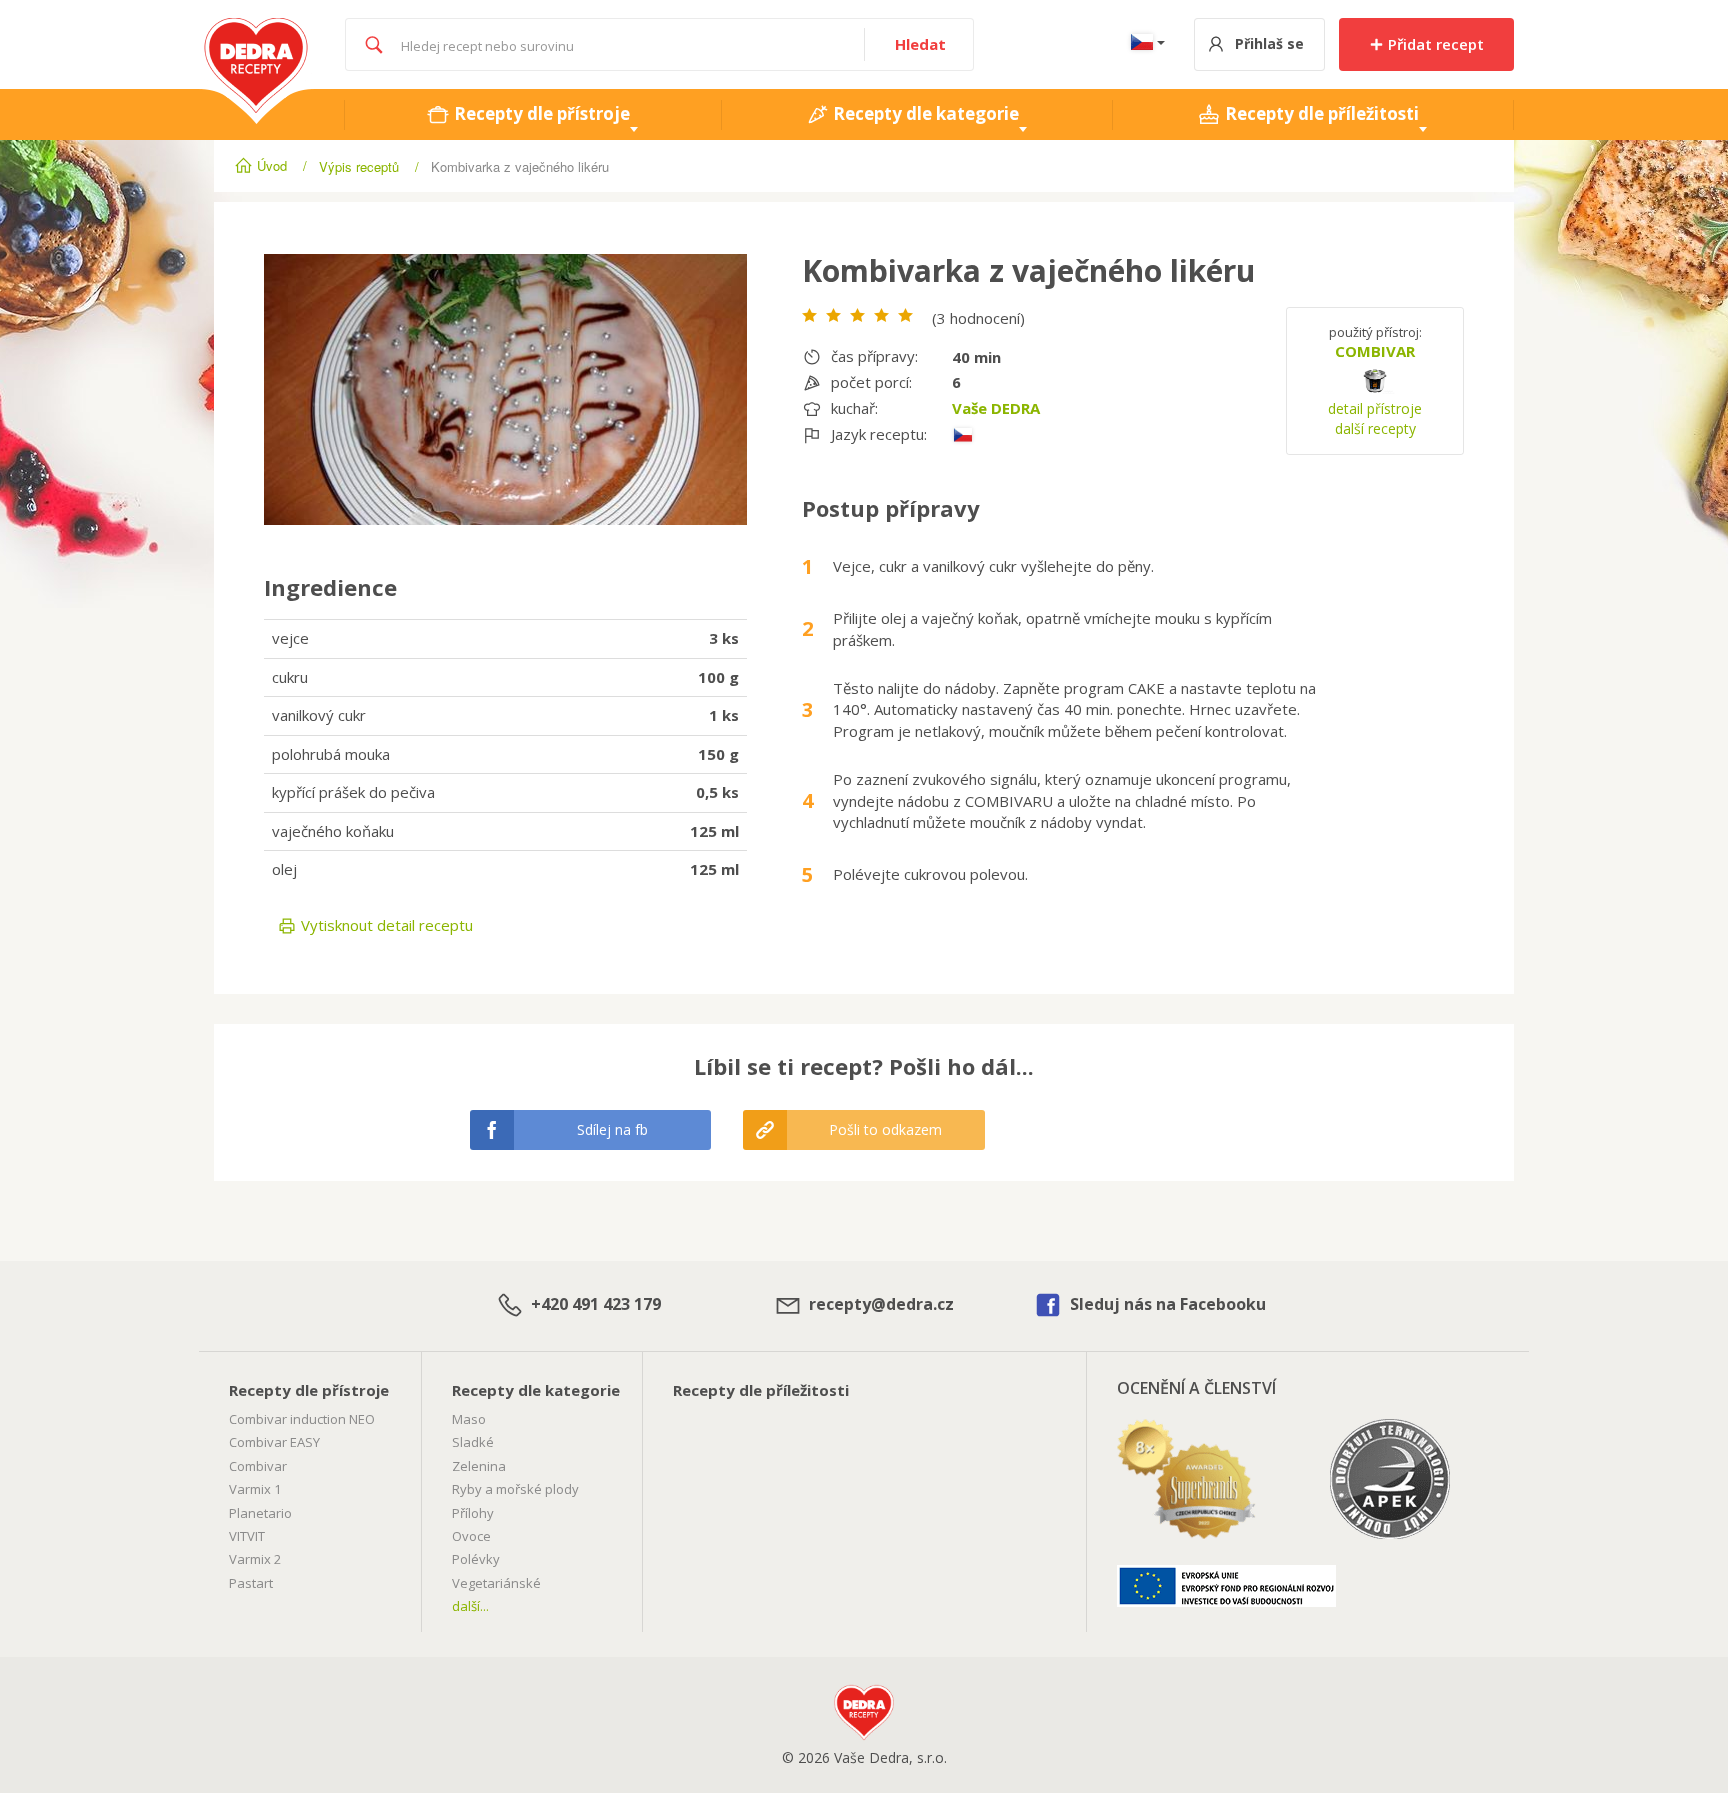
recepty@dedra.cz (879, 1304)
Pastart (251, 1583)
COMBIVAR (1375, 351)
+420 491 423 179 (594, 1304)
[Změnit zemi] (1144, 44)
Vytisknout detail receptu (385, 925)
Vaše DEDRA (996, 408)
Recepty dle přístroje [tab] (540, 113)
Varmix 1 (255, 1489)
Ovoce (471, 1536)
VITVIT (247, 1536)
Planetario (260, 1513)
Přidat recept (1434, 44)
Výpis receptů (359, 166)
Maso (469, 1419)
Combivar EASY (274, 1442)
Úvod (272, 165)
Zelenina (479, 1466)
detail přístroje (1375, 408)
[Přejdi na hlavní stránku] (256, 28)
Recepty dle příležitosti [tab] (1320, 113)
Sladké (473, 1442)
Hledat (920, 44)
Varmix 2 (255, 1559)
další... (470, 1606)
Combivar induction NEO (302, 1419)
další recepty (1375, 428)
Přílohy (473, 1513)
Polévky (476, 1559)
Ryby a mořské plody (515, 1489)
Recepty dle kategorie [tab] (924, 113)
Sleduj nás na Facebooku (1166, 1304)
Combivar (258, 1466)
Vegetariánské (496, 1583)
